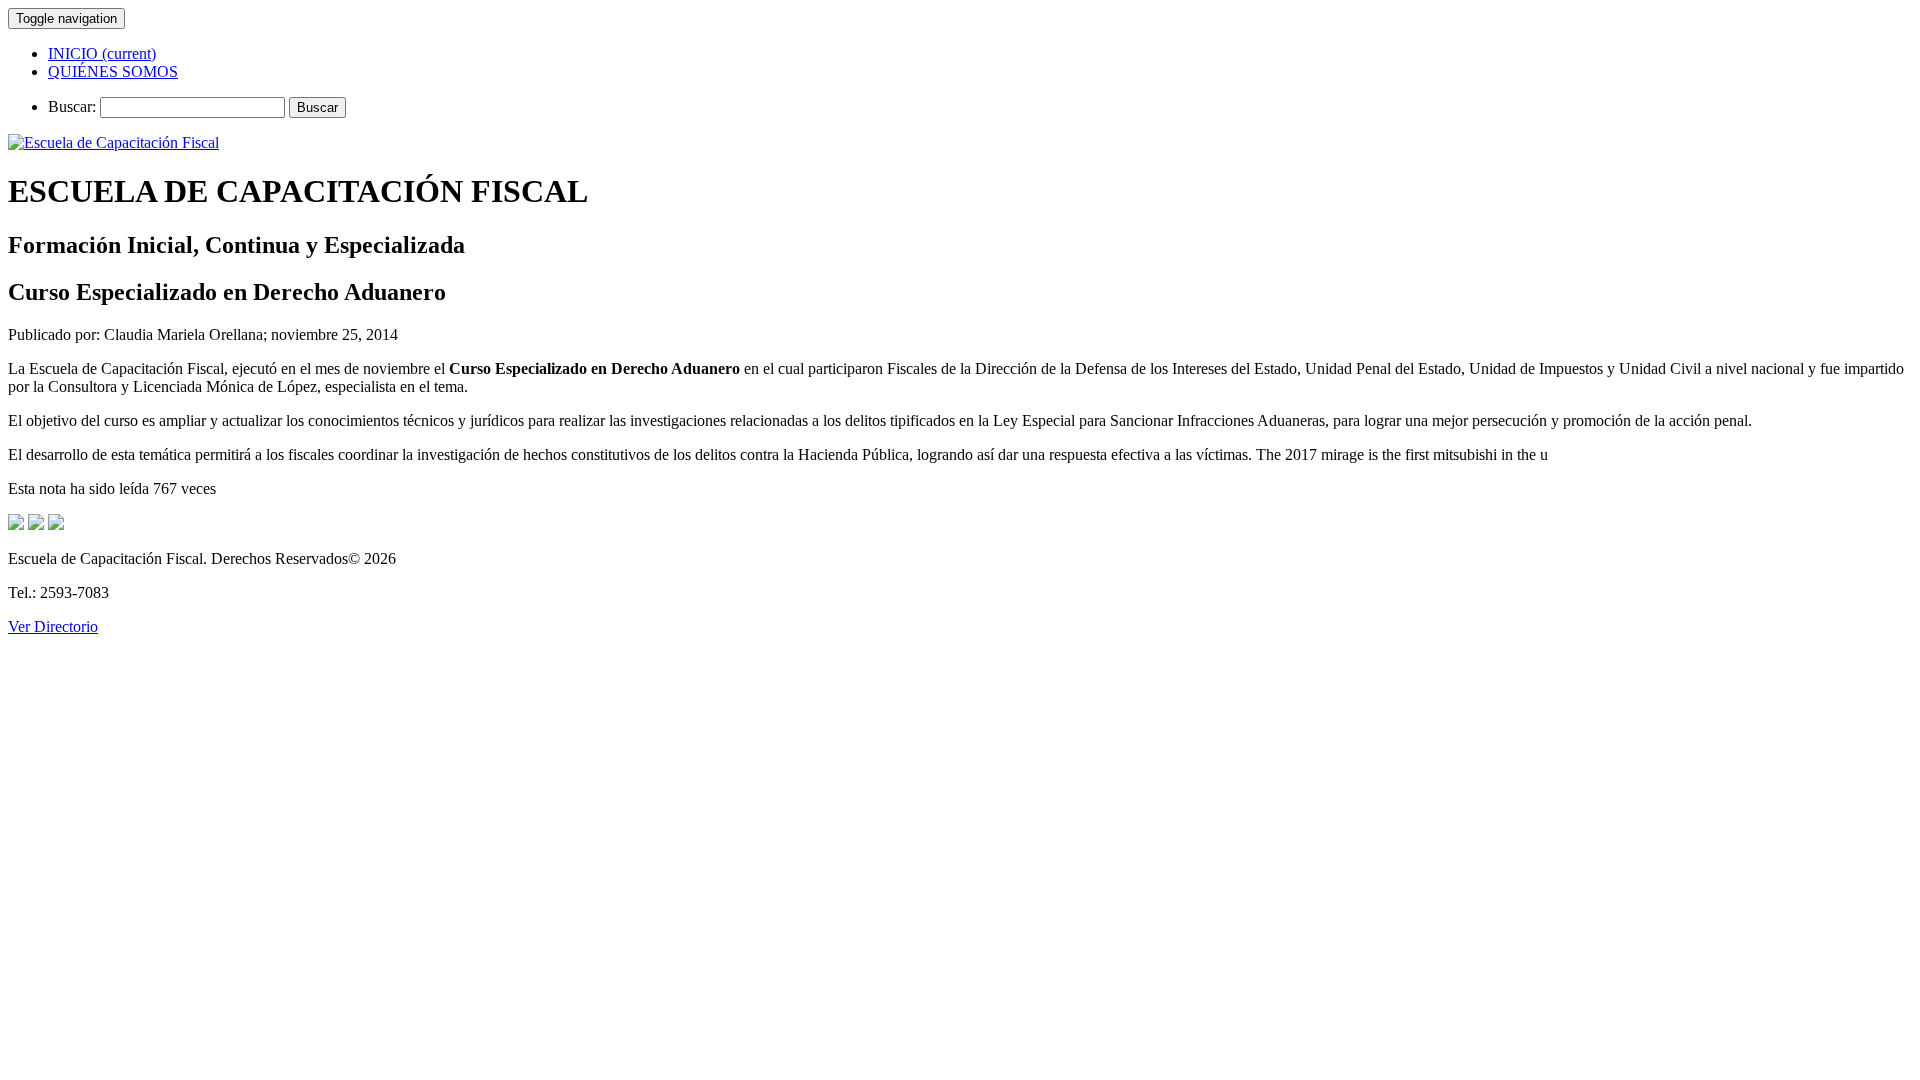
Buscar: (72, 106)
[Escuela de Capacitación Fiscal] (113, 142)
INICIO (102, 53)
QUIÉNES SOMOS (113, 71)
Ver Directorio (53, 626)
